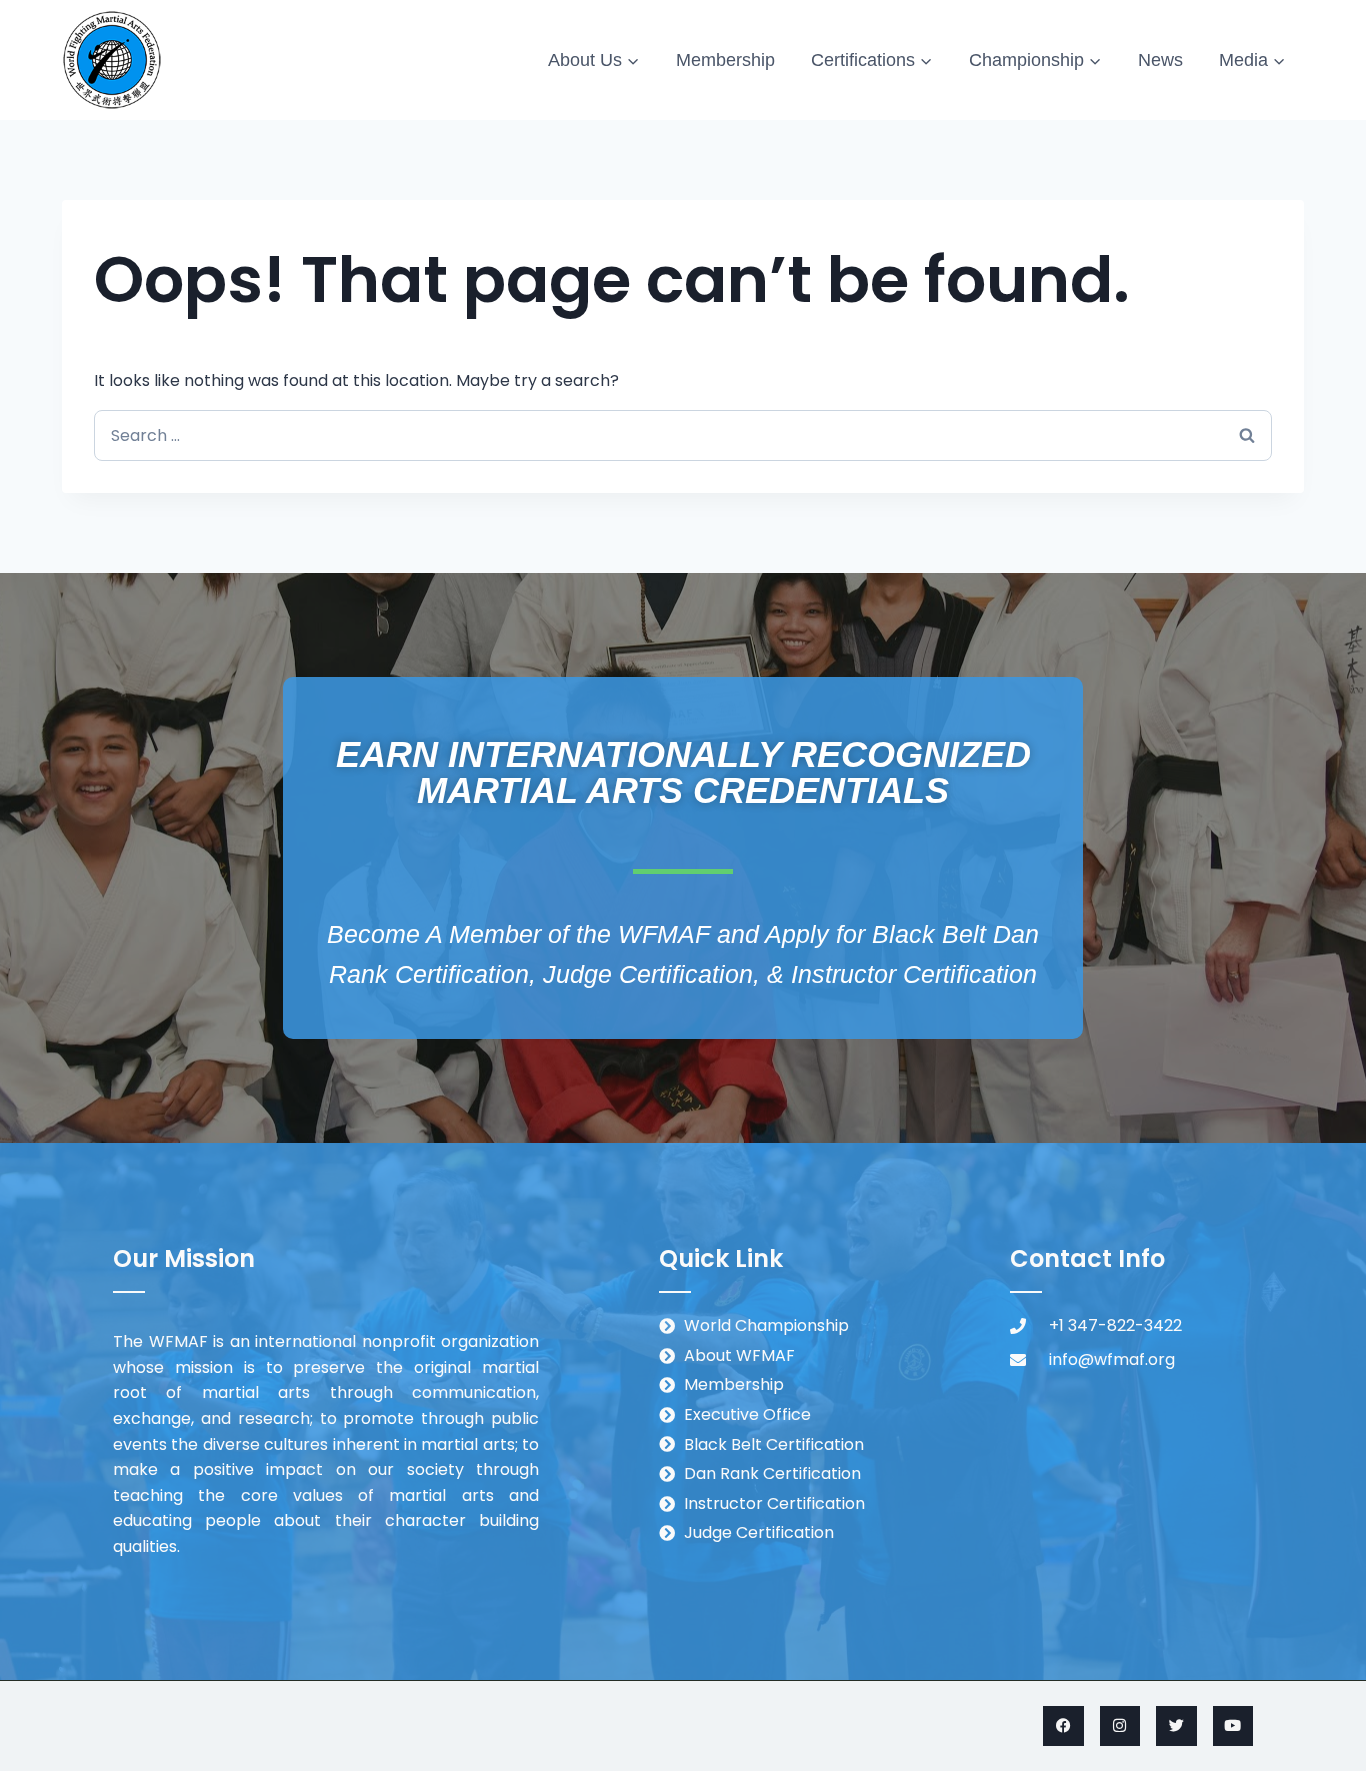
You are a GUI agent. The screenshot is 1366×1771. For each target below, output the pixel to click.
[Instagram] (1120, 1726)
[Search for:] (683, 435)
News (1160, 60)
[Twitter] (1176, 1726)
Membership (725, 60)
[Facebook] (1063, 1726)
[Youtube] (1233, 1726)
